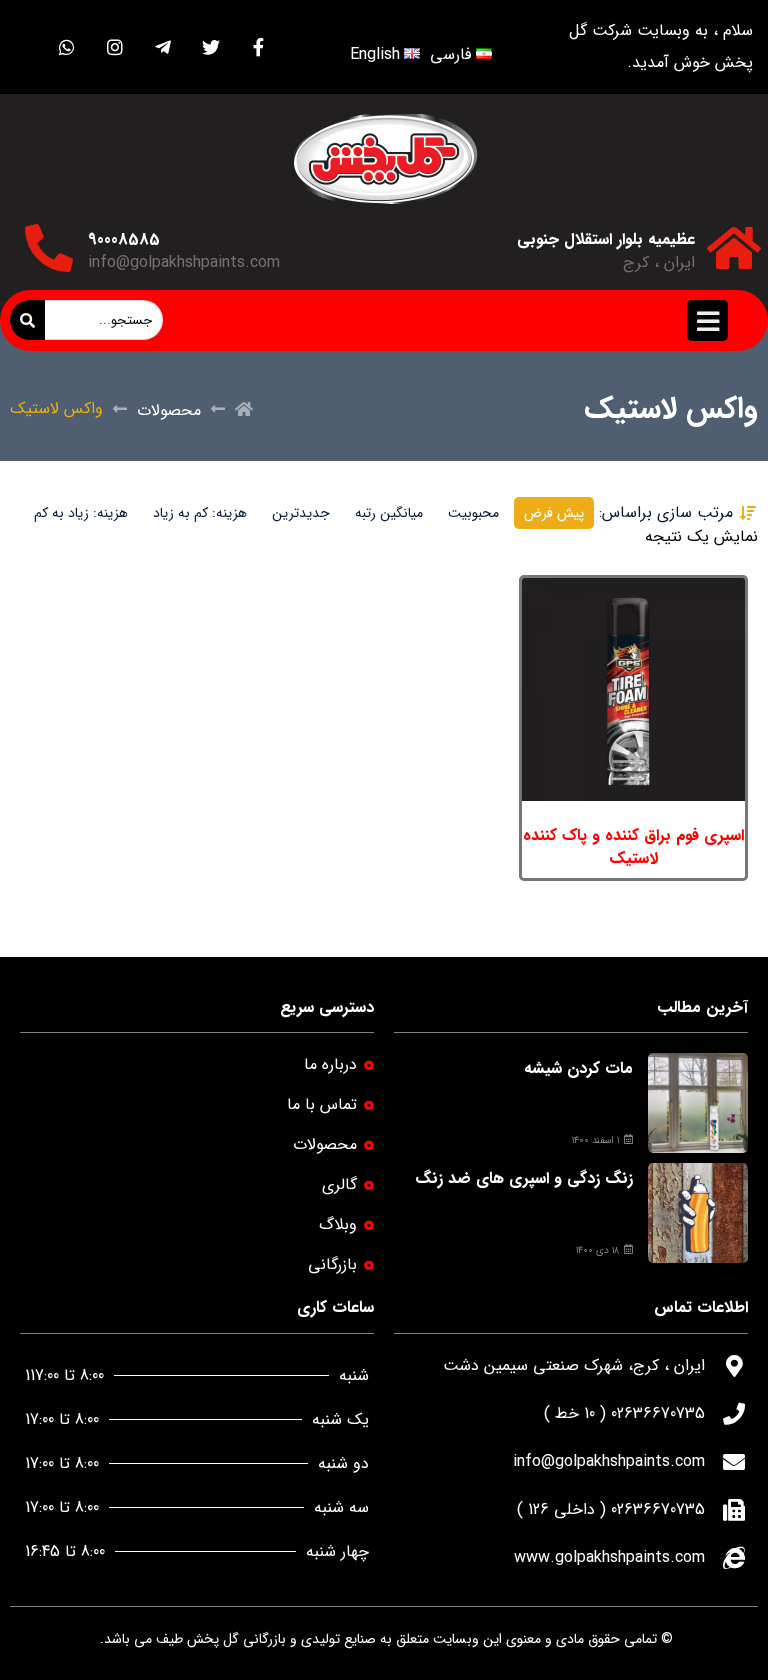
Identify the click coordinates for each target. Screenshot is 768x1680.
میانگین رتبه (389, 513)
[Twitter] (210, 47)
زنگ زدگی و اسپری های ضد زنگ (524, 1178)
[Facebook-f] (258, 47)
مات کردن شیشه (578, 1068)
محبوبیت (473, 513)
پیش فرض (554, 513)
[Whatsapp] (66, 47)
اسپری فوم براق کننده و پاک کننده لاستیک (633, 846)
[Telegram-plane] (162, 47)
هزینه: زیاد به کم (81, 513)
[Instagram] (114, 47)
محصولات (169, 410)
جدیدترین (301, 513)
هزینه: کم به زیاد (200, 513)
